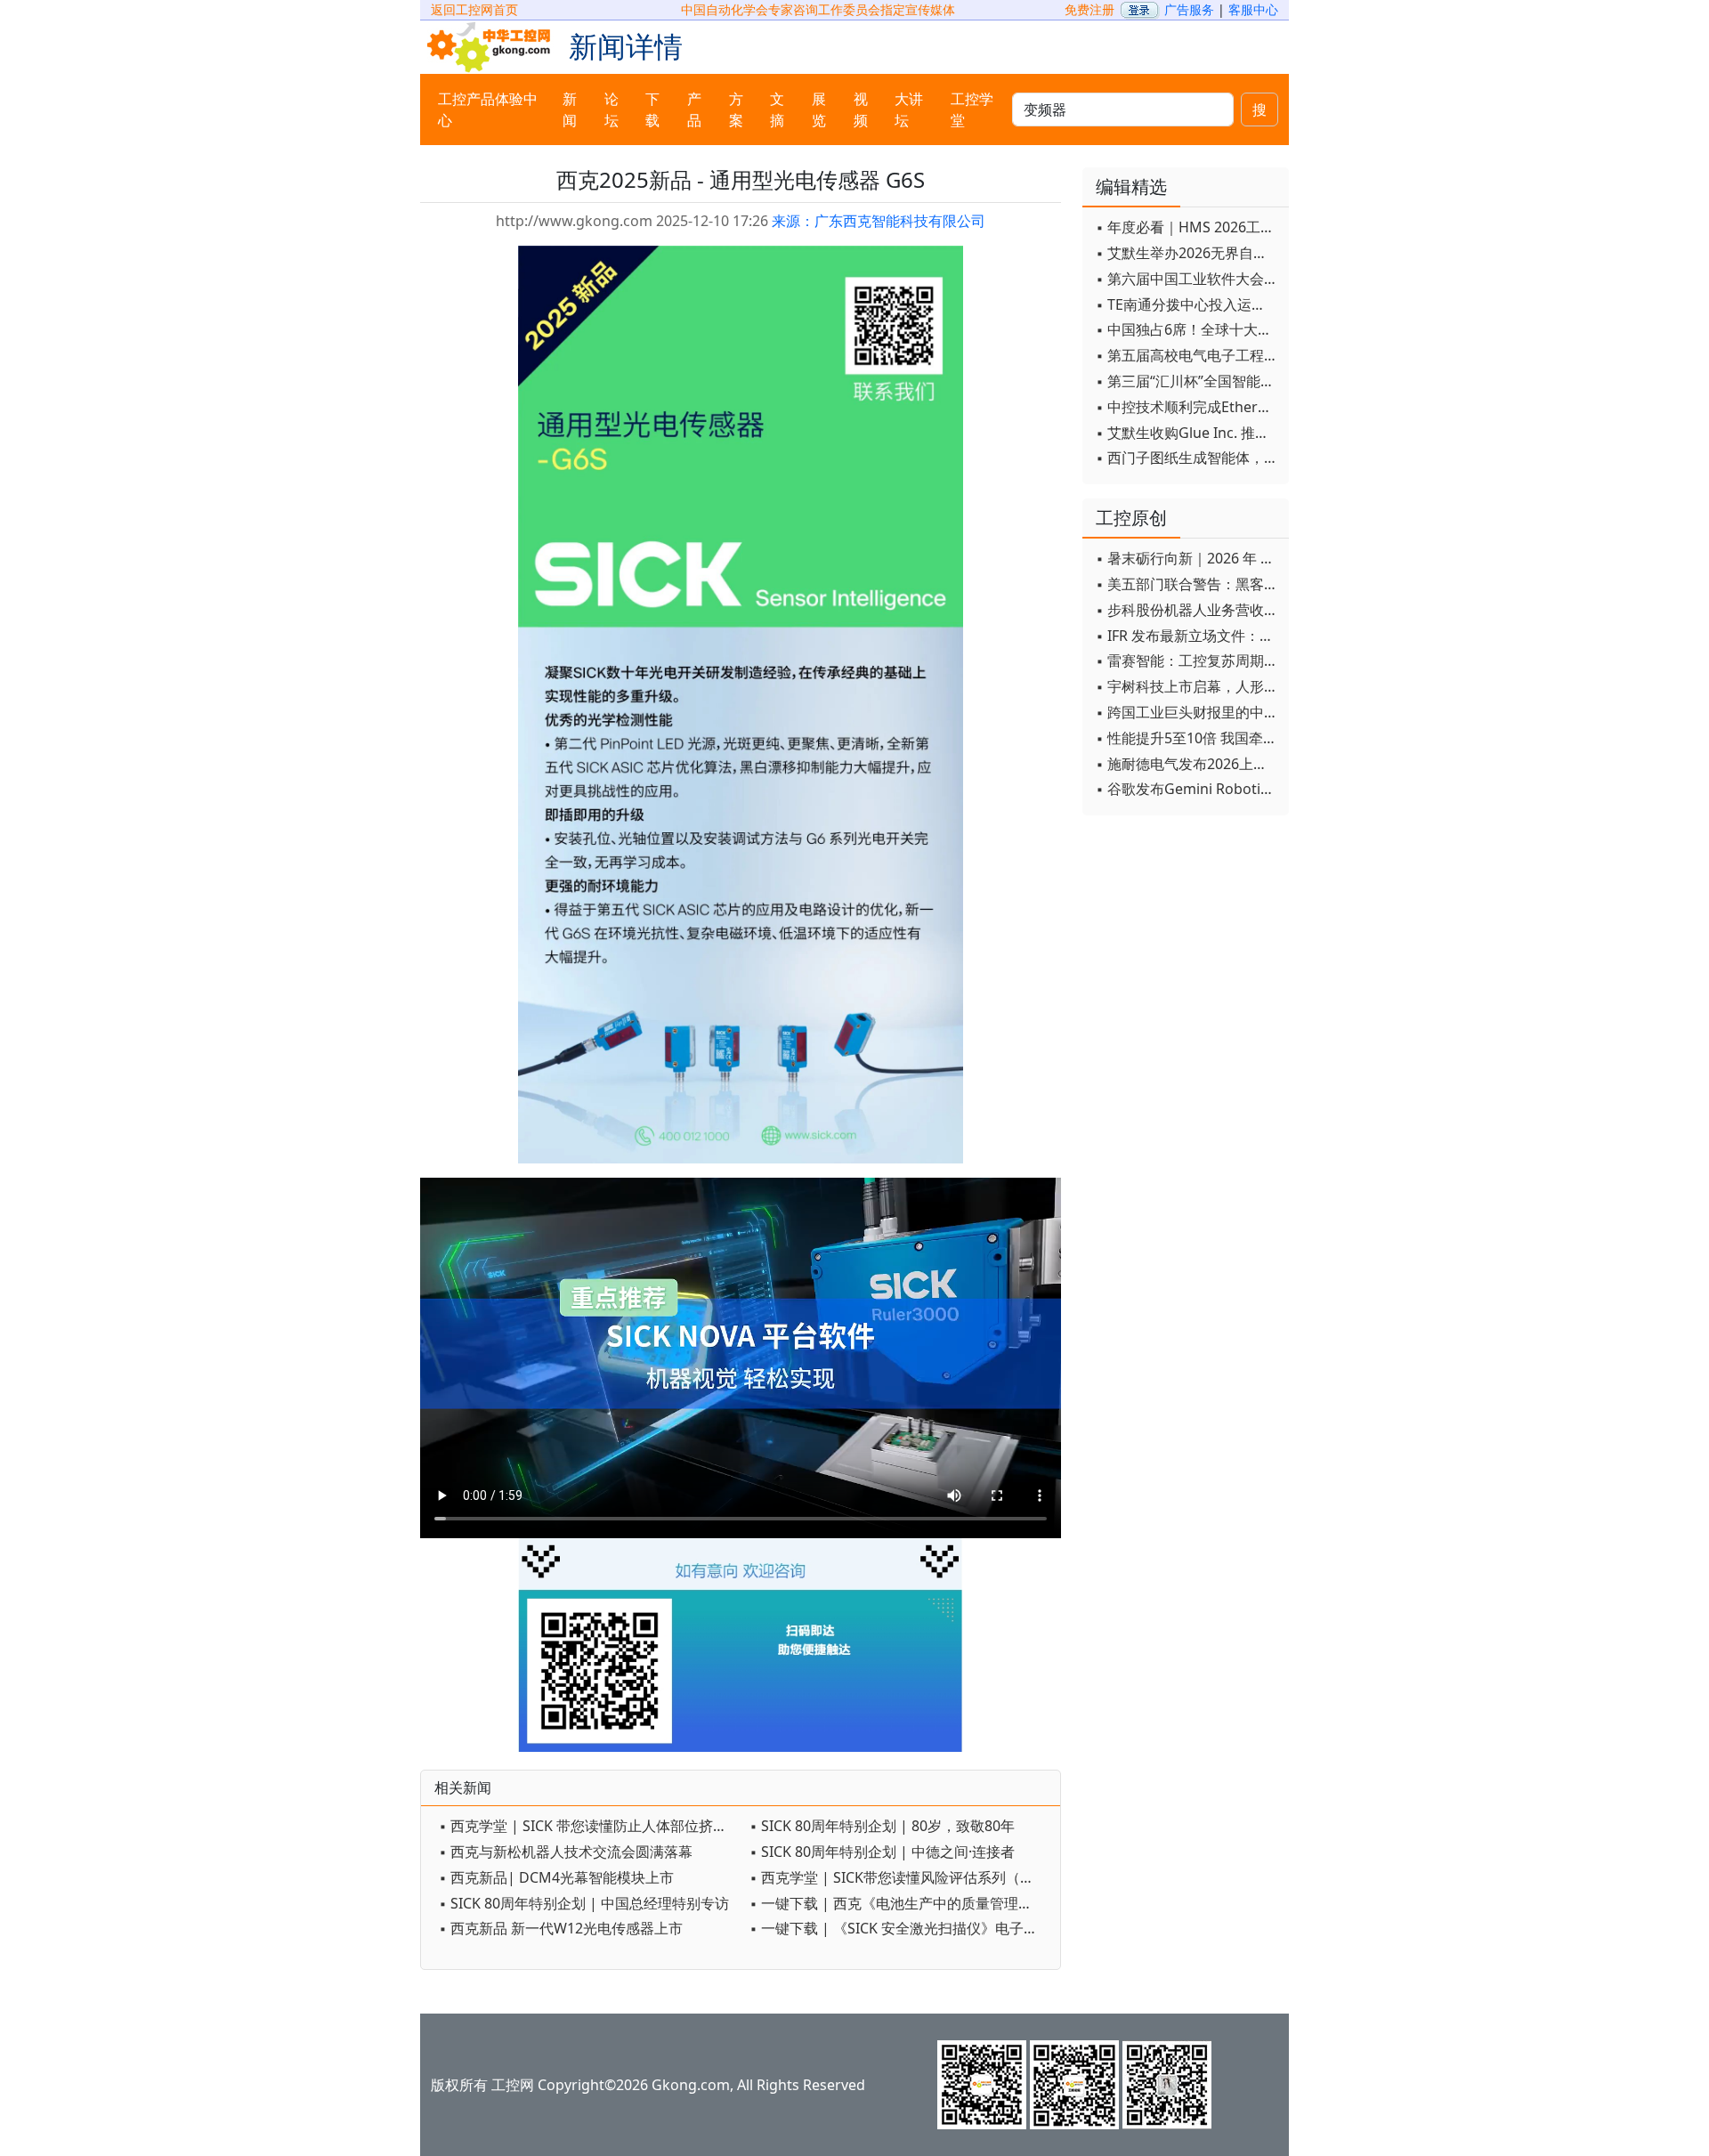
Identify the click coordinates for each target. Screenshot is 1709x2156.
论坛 (612, 109)
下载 (652, 109)
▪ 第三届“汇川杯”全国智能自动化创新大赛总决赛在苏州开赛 (1188, 381)
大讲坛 (909, 109)
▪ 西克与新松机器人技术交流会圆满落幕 (566, 1852)
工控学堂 (972, 109)
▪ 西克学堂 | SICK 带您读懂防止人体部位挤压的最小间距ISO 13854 (590, 1826)
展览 (819, 109)
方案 (736, 109)
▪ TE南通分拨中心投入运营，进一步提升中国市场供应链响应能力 (1188, 304)
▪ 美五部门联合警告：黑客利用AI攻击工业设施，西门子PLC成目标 (1188, 584)
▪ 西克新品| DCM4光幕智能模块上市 (556, 1877)
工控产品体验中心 (488, 109)
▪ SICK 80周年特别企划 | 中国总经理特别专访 (584, 1903)
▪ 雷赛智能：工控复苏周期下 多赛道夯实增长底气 (1188, 661)
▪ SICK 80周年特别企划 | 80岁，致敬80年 (882, 1826)
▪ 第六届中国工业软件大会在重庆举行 (1188, 279)
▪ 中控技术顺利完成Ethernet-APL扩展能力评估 (1188, 407)
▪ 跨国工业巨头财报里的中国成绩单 (1188, 712)
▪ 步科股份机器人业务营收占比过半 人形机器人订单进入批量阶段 (1188, 610)
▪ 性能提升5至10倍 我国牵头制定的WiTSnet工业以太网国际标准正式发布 (1188, 738)
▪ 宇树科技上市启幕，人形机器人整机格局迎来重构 (1188, 686)
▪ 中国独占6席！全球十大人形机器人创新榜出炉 (1188, 329)
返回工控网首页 (474, 9)
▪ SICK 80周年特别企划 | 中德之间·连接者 (882, 1852)
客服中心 (1253, 9)
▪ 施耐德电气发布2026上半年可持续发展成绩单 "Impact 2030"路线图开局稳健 (1188, 764)
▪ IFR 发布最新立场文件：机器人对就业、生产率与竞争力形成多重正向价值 (1188, 636)
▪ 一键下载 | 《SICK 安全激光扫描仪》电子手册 (900, 1928)
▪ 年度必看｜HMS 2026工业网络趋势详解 (1188, 227)
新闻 (570, 109)
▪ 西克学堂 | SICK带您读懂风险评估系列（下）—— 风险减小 (900, 1877)
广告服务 (1189, 9)
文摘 (777, 109)
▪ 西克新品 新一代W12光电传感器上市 (561, 1928)
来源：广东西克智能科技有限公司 (879, 221)
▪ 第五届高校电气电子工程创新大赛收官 (1188, 355)
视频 (861, 109)
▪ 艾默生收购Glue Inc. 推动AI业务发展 (1188, 433)
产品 (694, 109)
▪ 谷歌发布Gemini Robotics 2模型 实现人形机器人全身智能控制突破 (1188, 789)
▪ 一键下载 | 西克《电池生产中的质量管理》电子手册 (900, 1903)
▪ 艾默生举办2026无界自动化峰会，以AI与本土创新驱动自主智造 (1188, 253)
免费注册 (1089, 9)
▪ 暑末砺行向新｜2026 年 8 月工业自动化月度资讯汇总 (1188, 558)
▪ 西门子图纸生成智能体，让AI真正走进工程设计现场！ (1188, 458)
